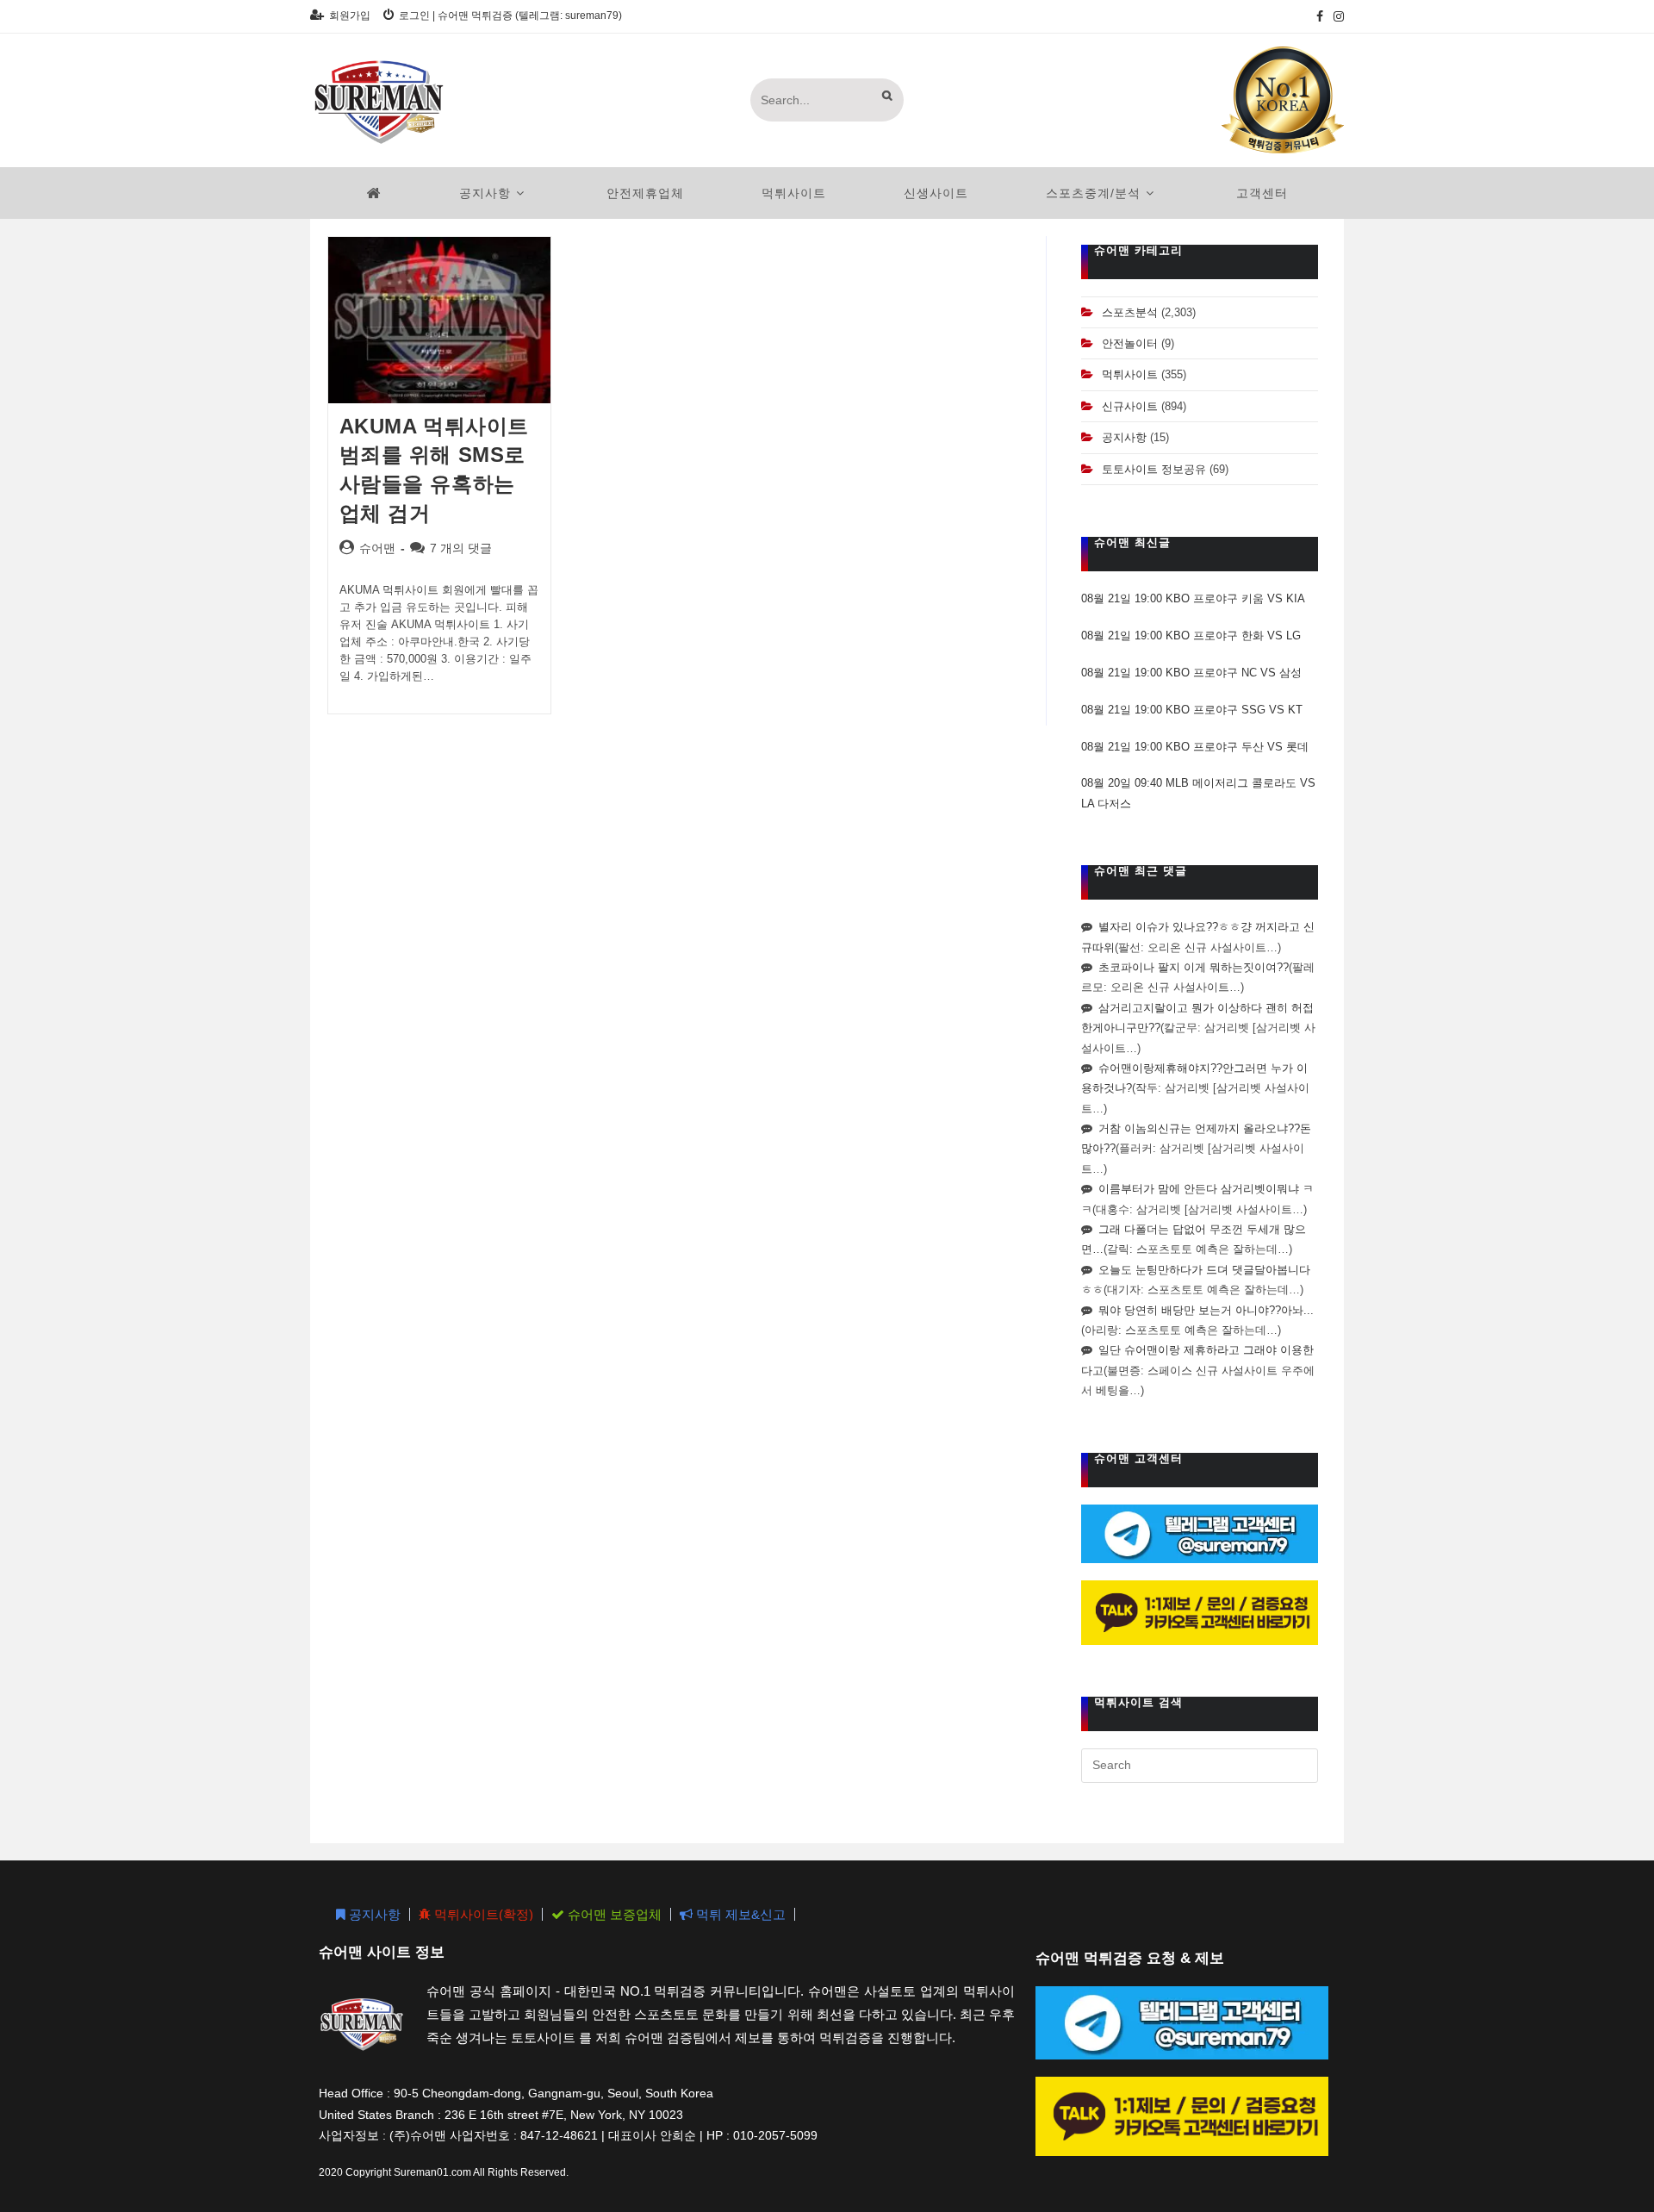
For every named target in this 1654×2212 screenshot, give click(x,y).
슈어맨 (377, 548)
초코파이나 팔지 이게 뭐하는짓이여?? (1194, 967)
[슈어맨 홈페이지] (374, 193)
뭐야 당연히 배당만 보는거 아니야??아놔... (1206, 1310)
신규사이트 (1130, 406)
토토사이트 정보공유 (1154, 469)
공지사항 (1124, 437)
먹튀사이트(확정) (482, 1914)
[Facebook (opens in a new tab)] (1320, 16)
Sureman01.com (432, 2172)
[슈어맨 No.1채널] (1283, 99)
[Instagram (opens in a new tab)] (1336, 16)
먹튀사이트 (1130, 374)
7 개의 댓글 (461, 548)
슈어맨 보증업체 (613, 1914)
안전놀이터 (1130, 343)
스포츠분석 (1130, 312)
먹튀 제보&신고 (739, 1914)
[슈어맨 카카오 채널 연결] (1200, 1612)
